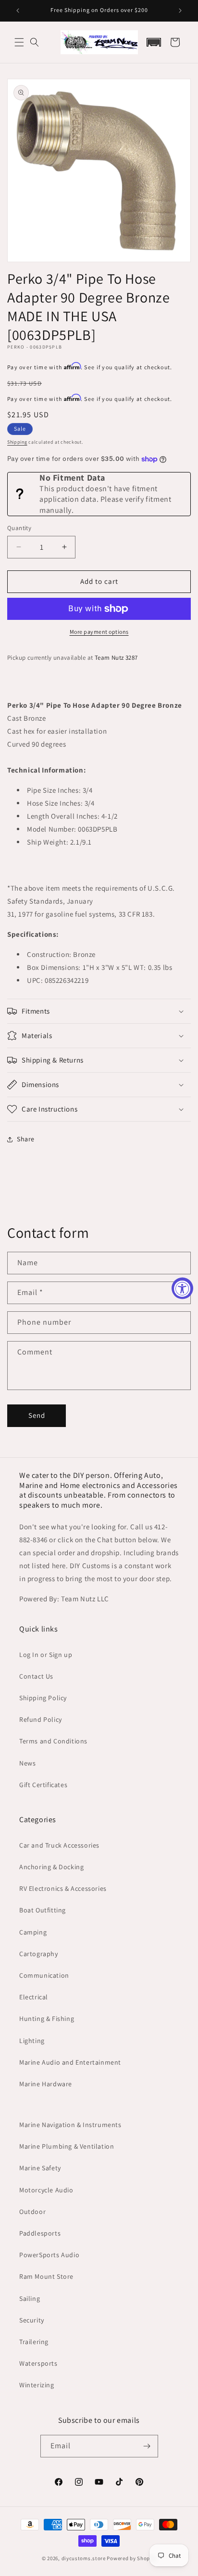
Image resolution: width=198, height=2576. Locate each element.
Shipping (17, 442)
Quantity (19, 528)
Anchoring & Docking (51, 1867)
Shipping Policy (43, 1698)
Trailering (34, 2342)
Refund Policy (41, 1719)
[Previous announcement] (18, 11)
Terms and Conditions (53, 1741)
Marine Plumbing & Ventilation (67, 2146)
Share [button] (26, 1139)
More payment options (99, 632)
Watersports (38, 2363)
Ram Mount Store (46, 2276)
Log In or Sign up (46, 1655)
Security (32, 2320)
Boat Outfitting (43, 1910)
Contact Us (36, 1676)
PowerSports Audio (49, 2255)
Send (37, 1415)
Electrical (34, 1997)
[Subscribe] (147, 2446)
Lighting (32, 2041)
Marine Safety (40, 2168)
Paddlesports (40, 2233)
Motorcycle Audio (46, 2190)
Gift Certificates (43, 1785)
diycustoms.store (84, 2558)
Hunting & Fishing (47, 2019)
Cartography (39, 1954)
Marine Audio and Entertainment (70, 2062)
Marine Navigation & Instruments (70, 2125)
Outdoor (32, 2212)
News (27, 1763)
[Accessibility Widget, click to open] (182, 1288)
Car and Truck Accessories (59, 1845)
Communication (44, 1975)
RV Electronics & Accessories (63, 1888)
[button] (19, 42)
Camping (33, 1932)
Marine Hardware (46, 2084)
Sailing (30, 2298)
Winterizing (37, 2385)
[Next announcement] (180, 11)
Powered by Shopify (131, 2558)
